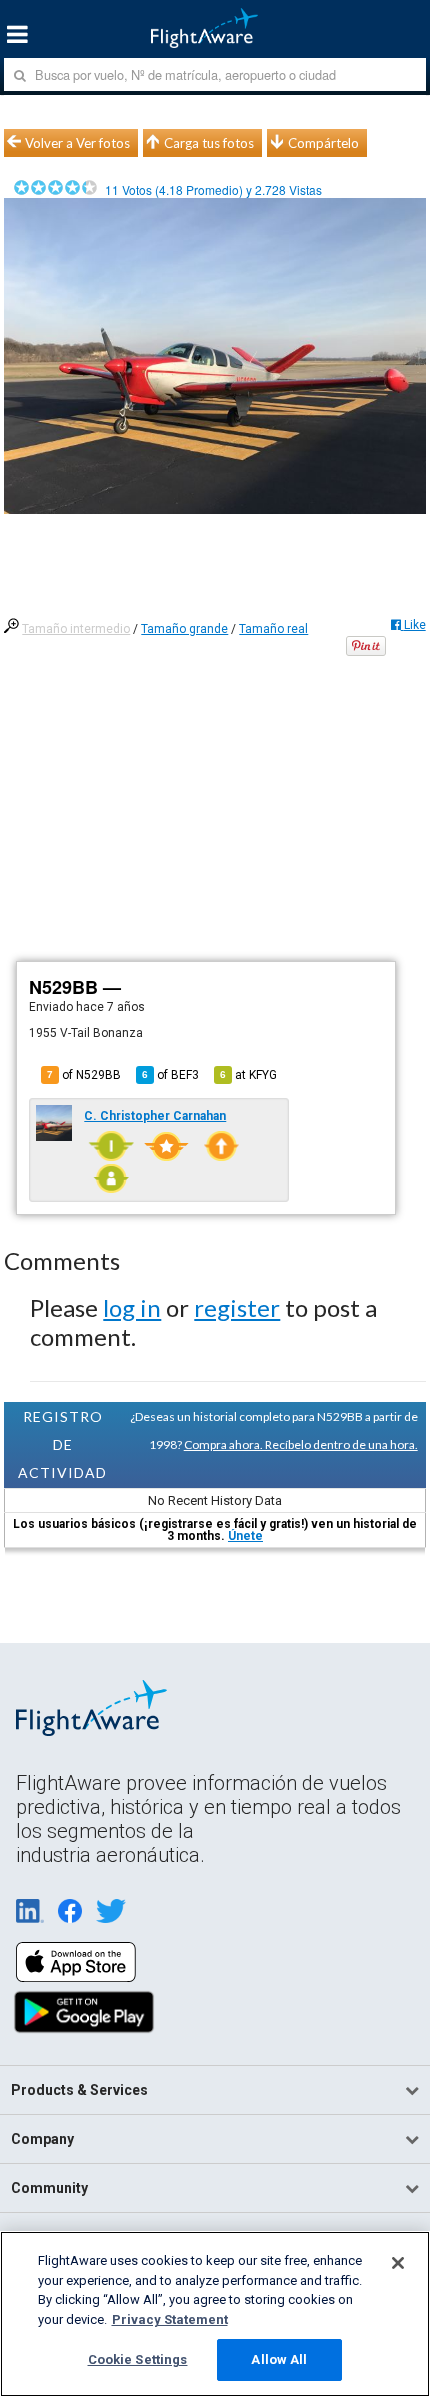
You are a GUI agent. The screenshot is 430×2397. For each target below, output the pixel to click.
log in (132, 1307)
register (237, 1307)
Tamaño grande (184, 629)
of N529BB (84, 1075)
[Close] (398, 2263)
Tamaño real (273, 629)
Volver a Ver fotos (77, 143)
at (248, 1075)
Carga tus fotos (209, 143)
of (170, 1075)
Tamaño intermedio (76, 629)
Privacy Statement (170, 2319)
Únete (245, 1536)
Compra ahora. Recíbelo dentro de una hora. (301, 1444)
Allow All (279, 2359)
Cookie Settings (138, 2359)
